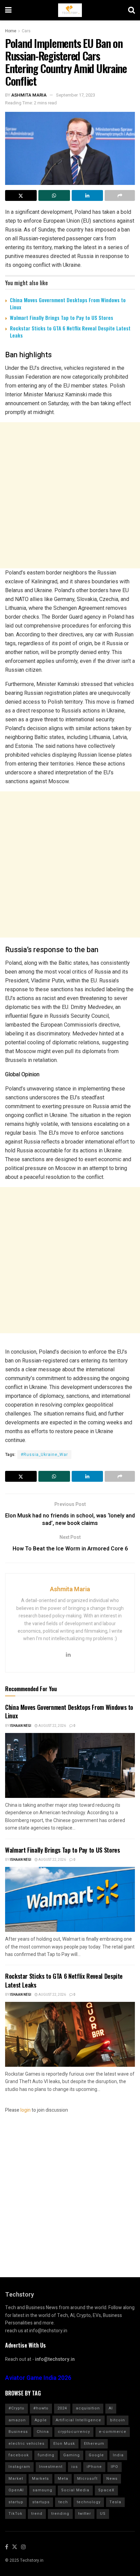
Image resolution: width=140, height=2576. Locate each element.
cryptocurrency (74, 2432)
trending (60, 2514)
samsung (42, 2490)
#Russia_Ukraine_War (44, 1455)
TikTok (15, 2514)
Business (18, 2432)
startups (41, 2502)
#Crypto (16, 2408)
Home (11, 31)
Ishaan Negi (21, 1726)
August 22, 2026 (52, 1726)
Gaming (72, 2455)
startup (16, 2502)
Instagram (19, 2467)
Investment (51, 2467)
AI (111, 2408)
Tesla (115, 2502)
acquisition (88, 2408)
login (25, 2110)
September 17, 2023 (76, 95)
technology (89, 2502)
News (112, 2479)
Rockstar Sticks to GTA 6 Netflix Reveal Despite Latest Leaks (70, 332)
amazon (17, 2420)
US (103, 2514)
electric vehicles (27, 2444)
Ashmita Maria (29, 95)
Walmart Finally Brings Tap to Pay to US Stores (62, 317)
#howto (41, 2408)
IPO (115, 2467)
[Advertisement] (70, 495)
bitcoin (118, 2420)
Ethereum (94, 2444)
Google (96, 2455)
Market (16, 2479)
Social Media (75, 2490)
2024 (62, 2408)
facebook (19, 2455)
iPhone (94, 2467)
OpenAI (16, 2490)
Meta (63, 2479)
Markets (40, 2479)
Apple (41, 2420)
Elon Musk (64, 2444)
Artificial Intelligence (78, 2420)
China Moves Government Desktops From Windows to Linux (68, 303)
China (43, 2432)
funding (46, 2455)
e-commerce (113, 2432)
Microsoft (87, 2479)
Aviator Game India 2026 (38, 2378)
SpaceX (106, 2490)
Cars (26, 31)
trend (37, 2514)
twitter (85, 2514)
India (118, 2455)
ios (75, 2467)
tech (63, 2502)
